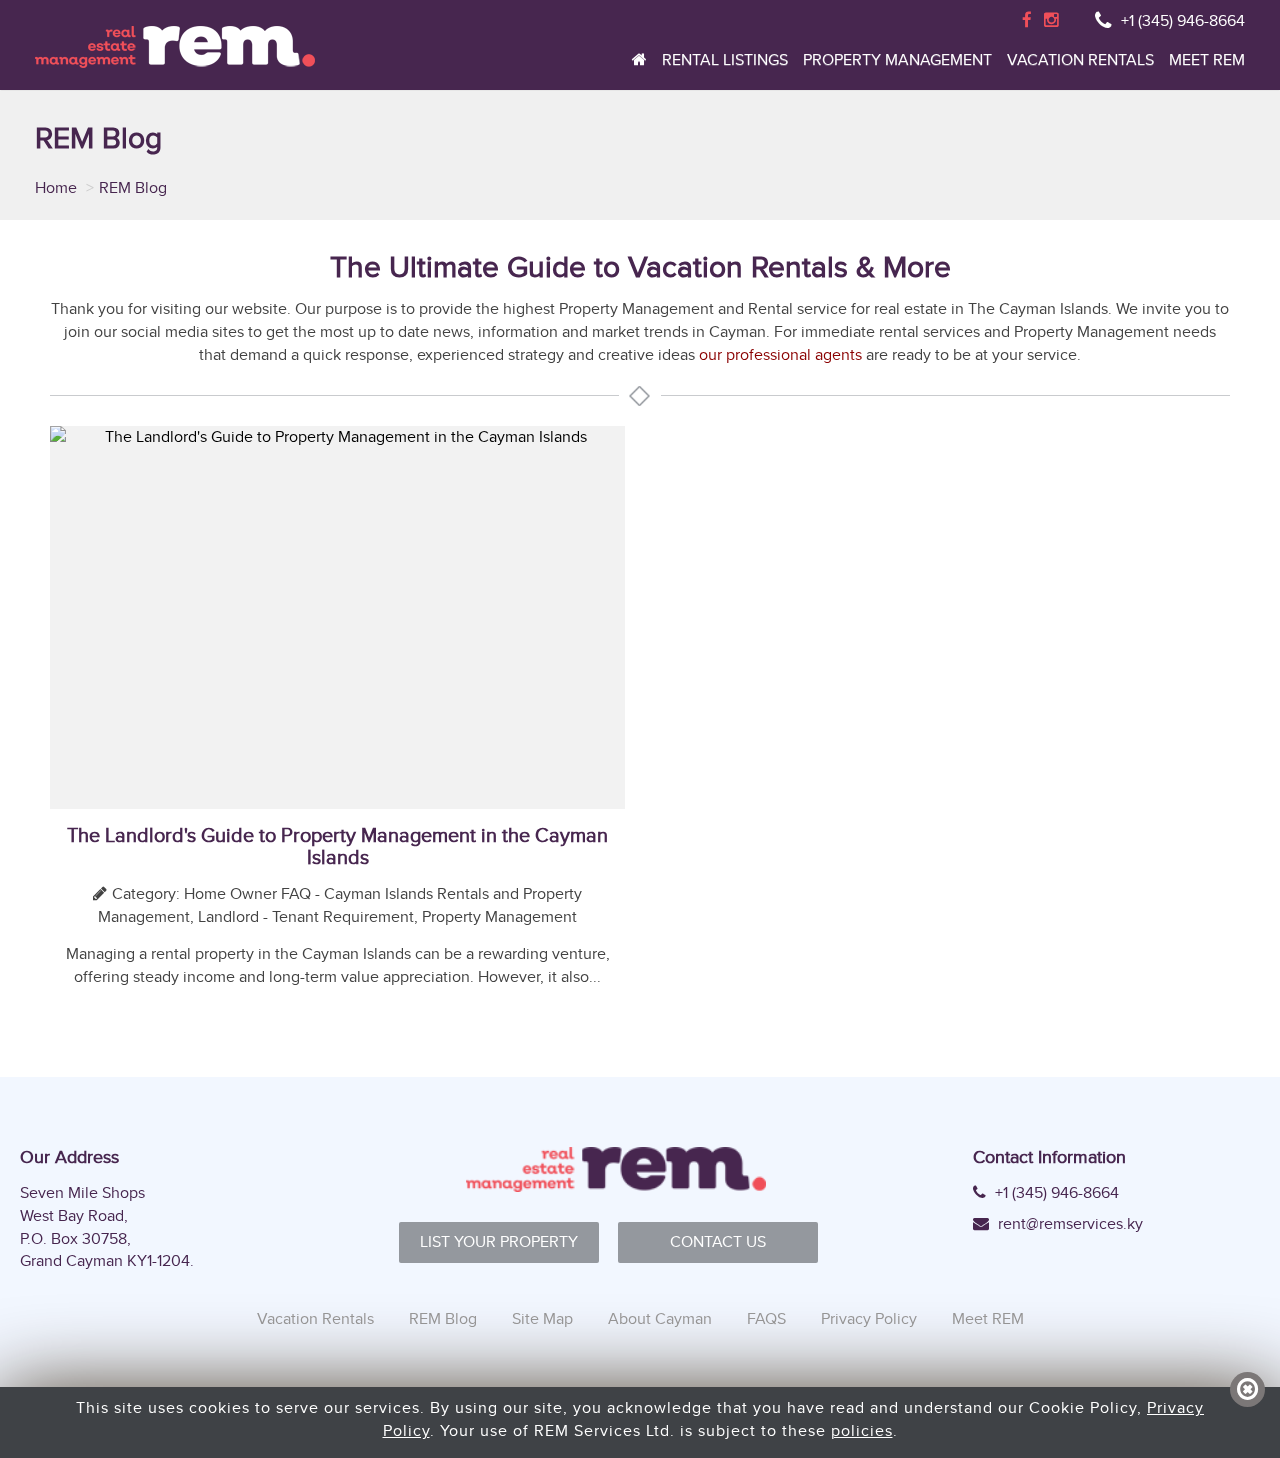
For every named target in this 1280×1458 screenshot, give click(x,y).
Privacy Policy (869, 1318)
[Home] (639, 65)
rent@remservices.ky (1068, 1224)
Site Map (542, 1318)
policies (862, 1430)
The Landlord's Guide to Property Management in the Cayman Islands (337, 845)
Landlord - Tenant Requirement (306, 916)
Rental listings (725, 60)
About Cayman (660, 1318)
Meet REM (1207, 60)
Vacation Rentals (1080, 60)
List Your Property (499, 1241)
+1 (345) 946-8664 (1183, 20)
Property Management (897, 60)
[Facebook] (1027, 20)
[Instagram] (1051, 20)
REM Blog (443, 1318)
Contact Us (718, 1241)
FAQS (766, 1318)
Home (58, 187)
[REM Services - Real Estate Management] (175, 47)
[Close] (1247, 1389)
